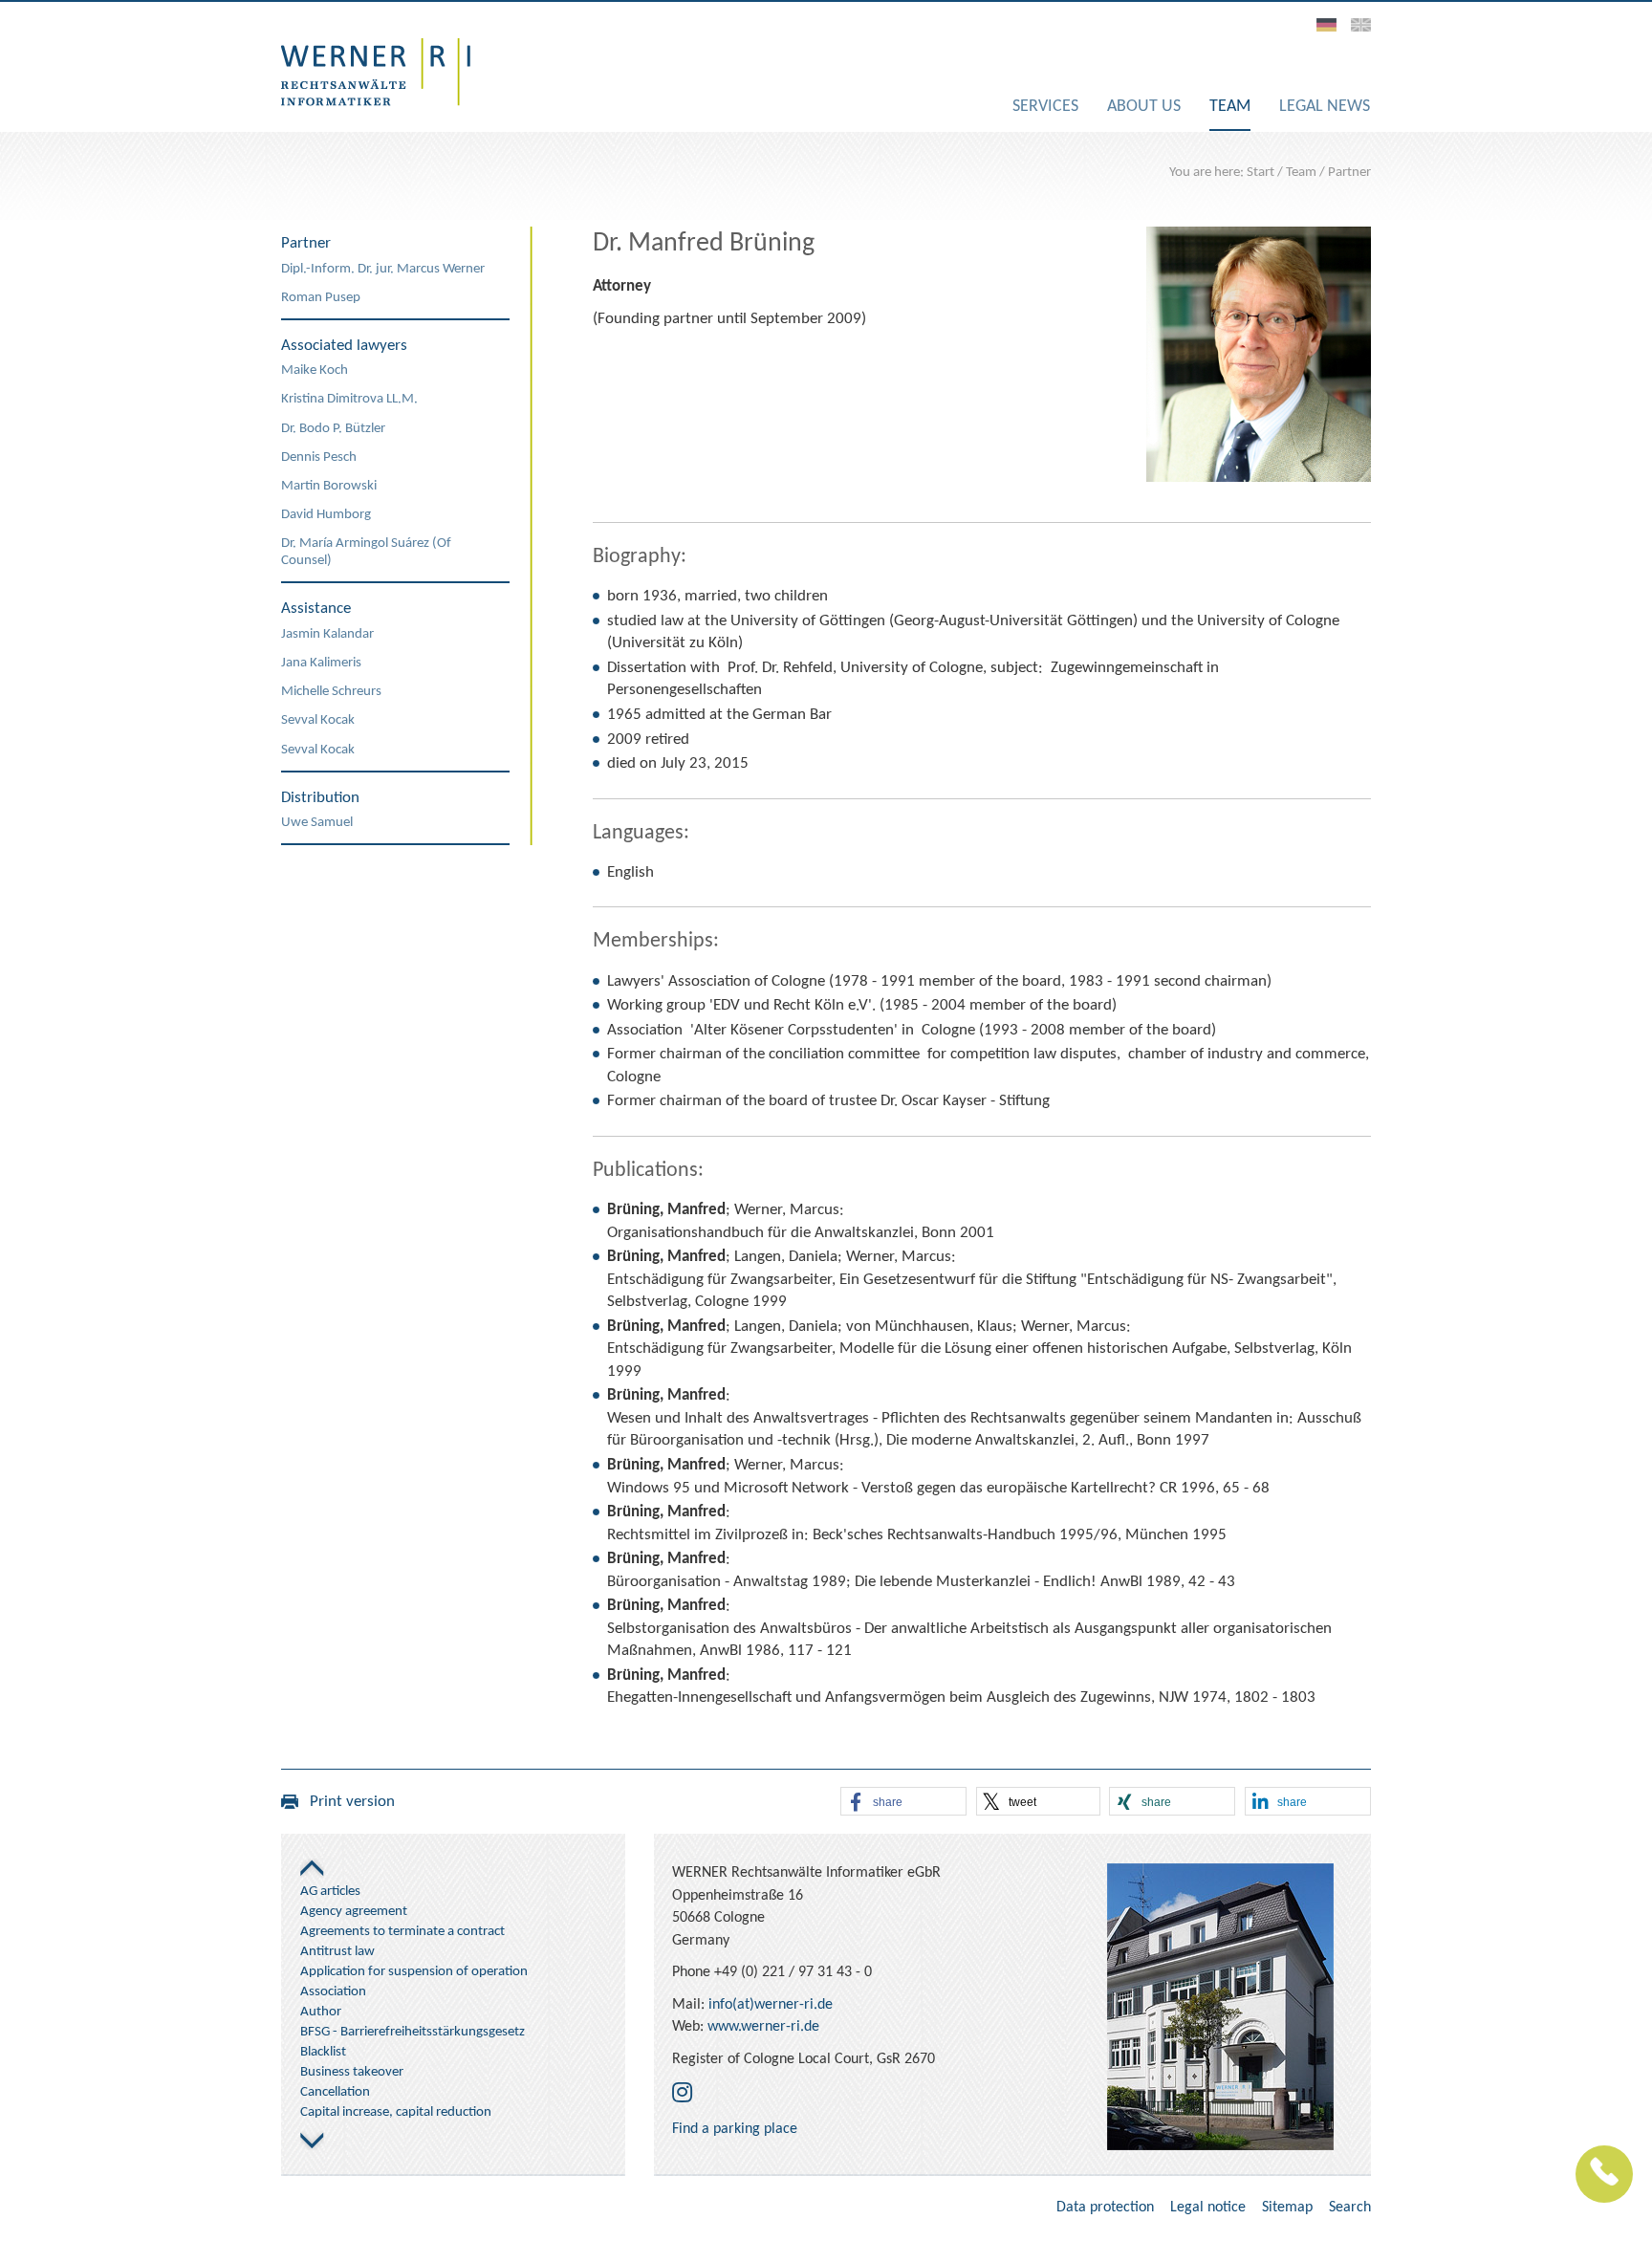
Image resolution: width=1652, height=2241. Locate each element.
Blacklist (323, 2052)
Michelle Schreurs (331, 692)
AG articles (330, 1892)
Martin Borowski (329, 486)
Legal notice (1208, 2208)
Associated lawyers (344, 346)
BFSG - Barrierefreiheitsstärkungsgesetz (413, 2032)
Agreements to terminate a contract (402, 1932)
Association (333, 1992)
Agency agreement (354, 1912)
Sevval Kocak (318, 720)
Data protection (1105, 2208)
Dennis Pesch (319, 457)
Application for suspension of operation (414, 1972)
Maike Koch (315, 370)
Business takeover (352, 2072)
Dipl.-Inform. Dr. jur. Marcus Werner (383, 269)
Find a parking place (735, 2129)
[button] (903, 1802)
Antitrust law (337, 1952)
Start (1261, 173)
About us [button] (1144, 107)
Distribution (320, 798)
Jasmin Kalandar (327, 634)
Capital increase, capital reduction (396, 2112)
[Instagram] (682, 2095)
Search (1350, 2208)
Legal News (1325, 107)
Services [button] (1045, 107)
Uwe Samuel (317, 823)
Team (1301, 173)
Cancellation (335, 2092)
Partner (1349, 173)
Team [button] (1230, 107)
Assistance (316, 609)
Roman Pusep (321, 298)
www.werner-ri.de (763, 2027)
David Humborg (326, 515)
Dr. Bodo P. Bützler (333, 429)
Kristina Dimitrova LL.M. (349, 399)
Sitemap (1287, 2208)
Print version (347, 1802)
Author (321, 2012)
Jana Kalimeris (321, 663)
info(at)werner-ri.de (771, 2005)
